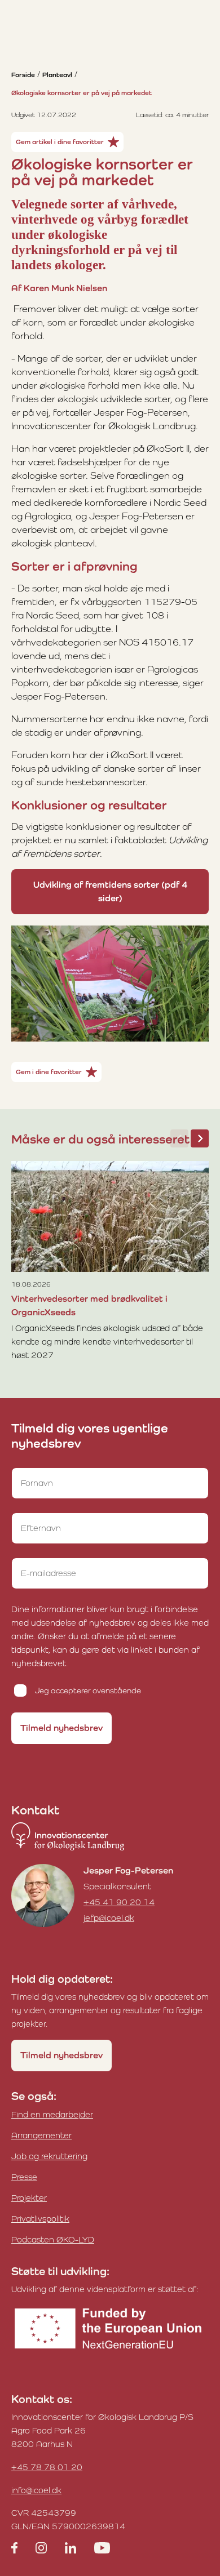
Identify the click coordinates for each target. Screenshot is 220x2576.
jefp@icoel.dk (109, 1918)
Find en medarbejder (52, 2114)
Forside (23, 75)
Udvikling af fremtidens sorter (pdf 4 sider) (110, 891)
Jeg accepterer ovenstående (88, 1690)
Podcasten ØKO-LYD (53, 2239)
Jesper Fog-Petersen (128, 1870)
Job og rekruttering (49, 2156)
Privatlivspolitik (40, 2219)
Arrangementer (41, 2135)
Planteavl (57, 75)
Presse (24, 2177)
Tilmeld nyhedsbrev (61, 1728)
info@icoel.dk (36, 2490)
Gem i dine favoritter (49, 1072)
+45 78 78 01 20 (47, 2467)
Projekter (29, 2198)
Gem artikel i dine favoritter (60, 142)
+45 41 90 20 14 (119, 1902)
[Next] (200, 1138)
